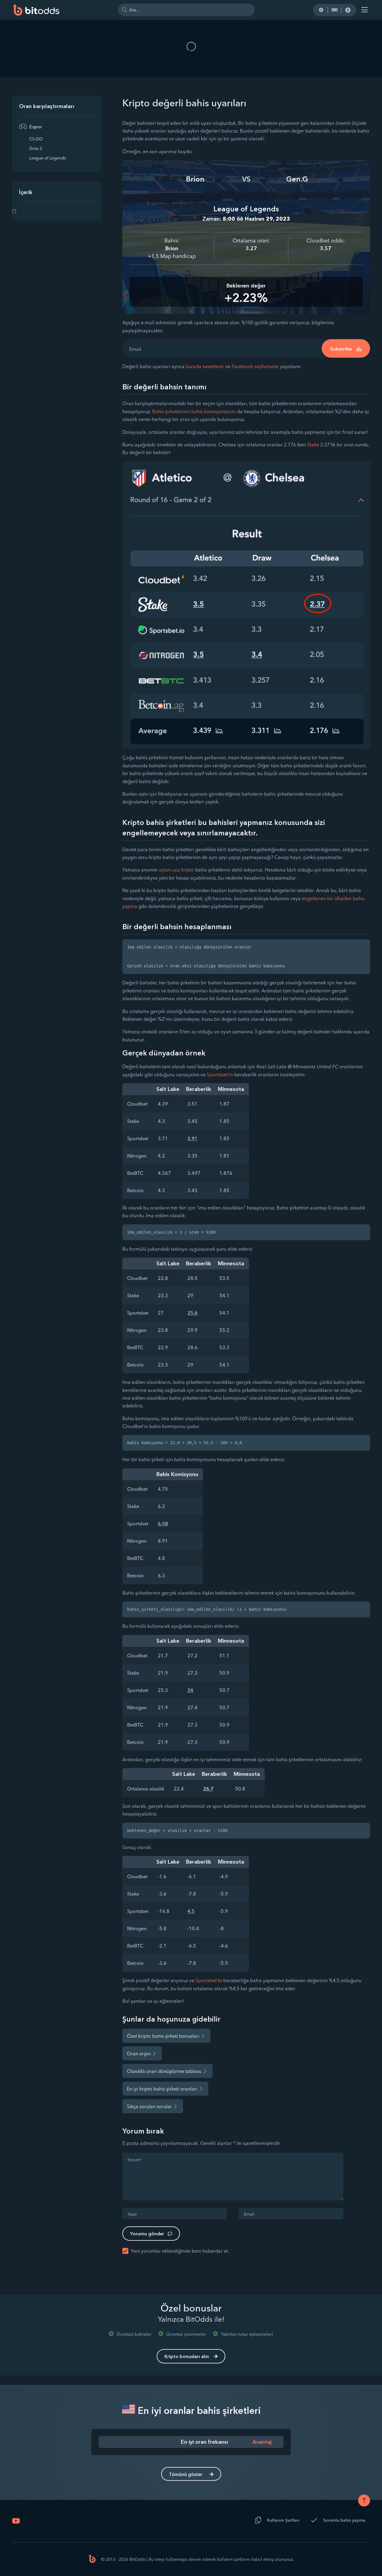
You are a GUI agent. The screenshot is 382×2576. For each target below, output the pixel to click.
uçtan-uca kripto (176, 870)
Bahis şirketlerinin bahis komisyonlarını (194, 411)
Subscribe (341, 349)
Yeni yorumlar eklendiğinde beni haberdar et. (180, 2251)
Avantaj (262, 2442)
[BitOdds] (36, 10)
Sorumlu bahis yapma (344, 2520)
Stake (313, 445)
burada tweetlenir (205, 366)
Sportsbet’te (209, 1980)
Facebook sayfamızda (256, 366)
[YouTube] (16, 2521)
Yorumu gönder (147, 2234)
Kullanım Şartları (283, 2520)
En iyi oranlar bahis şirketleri (198, 2410)
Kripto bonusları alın (187, 2356)
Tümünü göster (186, 2474)
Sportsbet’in (220, 1075)
